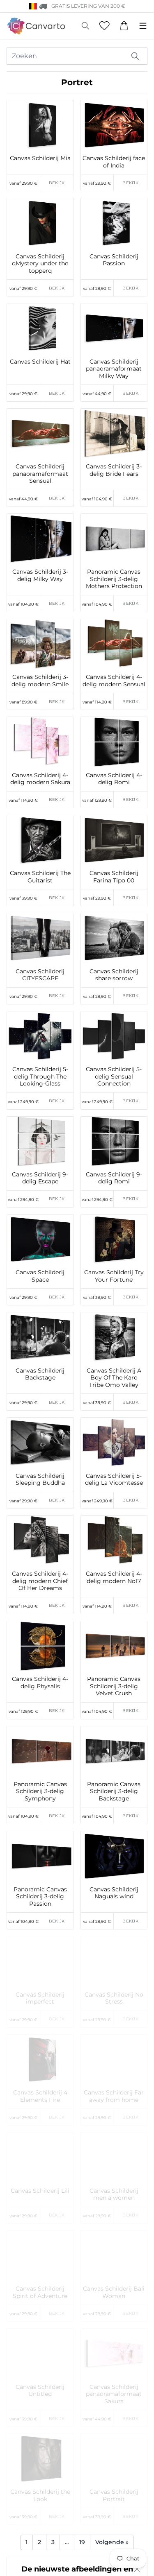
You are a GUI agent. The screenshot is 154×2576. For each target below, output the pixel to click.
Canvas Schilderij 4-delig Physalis (40, 1683)
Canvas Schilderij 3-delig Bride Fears (114, 470)
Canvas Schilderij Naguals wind (114, 1893)
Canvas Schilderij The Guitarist (40, 877)
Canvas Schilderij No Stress (114, 1998)
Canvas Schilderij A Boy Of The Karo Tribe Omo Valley (114, 1378)
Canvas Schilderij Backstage (40, 1374)
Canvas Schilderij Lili (40, 2191)
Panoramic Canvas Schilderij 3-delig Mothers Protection (114, 579)
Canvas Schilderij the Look (40, 2496)
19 (82, 2542)
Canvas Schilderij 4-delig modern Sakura (40, 779)
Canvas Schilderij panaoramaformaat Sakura (114, 2394)
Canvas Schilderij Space (40, 1276)
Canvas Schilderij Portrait (114, 2496)
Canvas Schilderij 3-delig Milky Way (40, 576)
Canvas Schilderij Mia (40, 158)
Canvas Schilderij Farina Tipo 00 (114, 877)
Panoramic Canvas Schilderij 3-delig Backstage (114, 1791)
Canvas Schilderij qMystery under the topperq (40, 264)
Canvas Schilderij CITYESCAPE (40, 975)
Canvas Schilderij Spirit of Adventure (40, 2292)
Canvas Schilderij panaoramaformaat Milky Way (114, 369)
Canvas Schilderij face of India (114, 162)
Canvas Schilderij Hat (40, 362)
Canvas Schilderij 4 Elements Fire (40, 2096)
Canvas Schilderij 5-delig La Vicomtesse (114, 1480)
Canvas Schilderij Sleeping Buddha (40, 1480)
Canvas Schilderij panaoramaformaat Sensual (40, 474)
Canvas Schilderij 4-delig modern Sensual (114, 681)
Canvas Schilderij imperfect (40, 1998)
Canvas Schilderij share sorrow (114, 975)
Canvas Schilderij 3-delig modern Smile (40, 681)
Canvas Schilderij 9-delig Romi (114, 1178)
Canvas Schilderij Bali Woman (114, 2292)
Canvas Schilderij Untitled (40, 2391)
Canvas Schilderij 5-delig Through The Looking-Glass (40, 1077)
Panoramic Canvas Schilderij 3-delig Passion (40, 1897)
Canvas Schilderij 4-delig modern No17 (114, 1577)
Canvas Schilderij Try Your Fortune (114, 1276)
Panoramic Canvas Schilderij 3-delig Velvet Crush (114, 1686)
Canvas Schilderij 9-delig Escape (40, 1178)
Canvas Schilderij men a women (114, 2195)
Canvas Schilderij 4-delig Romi (114, 779)
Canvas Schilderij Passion (114, 260)
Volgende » (112, 2542)
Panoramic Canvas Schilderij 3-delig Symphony (40, 1791)
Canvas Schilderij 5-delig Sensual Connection (114, 1077)
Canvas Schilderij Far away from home (114, 2096)
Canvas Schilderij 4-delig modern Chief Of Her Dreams (40, 1581)
